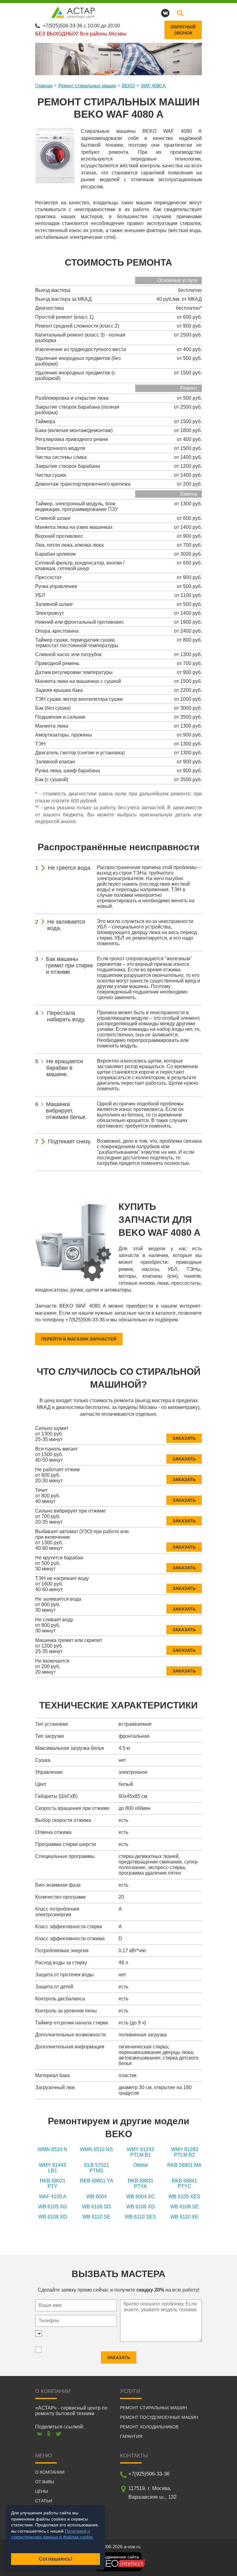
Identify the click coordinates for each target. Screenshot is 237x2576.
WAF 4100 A (53, 2196)
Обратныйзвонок (183, 30)
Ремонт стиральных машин (87, 86)
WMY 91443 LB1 (52, 2168)
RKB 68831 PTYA (141, 2184)
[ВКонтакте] (39, 2434)
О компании (50, 2472)
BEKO (128, 86)
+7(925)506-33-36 (63, 26)
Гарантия (131, 2436)
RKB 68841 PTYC (184, 2184)
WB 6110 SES (140, 2217)
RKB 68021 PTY (53, 2184)
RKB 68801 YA (97, 2181)
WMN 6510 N (52, 2149)
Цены (42, 2491)
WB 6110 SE (96, 2217)
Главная (44, 86)
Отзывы (45, 2482)
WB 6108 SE (185, 2207)
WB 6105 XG (53, 2207)
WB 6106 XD (141, 2207)
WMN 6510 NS (96, 2149)
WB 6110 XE (184, 2217)
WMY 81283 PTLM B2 (185, 2152)
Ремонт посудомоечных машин (159, 2417)
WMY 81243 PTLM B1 (140, 2152)
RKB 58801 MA (184, 2165)
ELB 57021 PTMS (97, 2168)
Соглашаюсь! (56, 2559)
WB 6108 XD (53, 2217)
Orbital (141, 2165)
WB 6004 (97, 2196)
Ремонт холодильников (149, 2427)
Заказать (184, 1438)
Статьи (44, 2501)
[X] (58, 2434)
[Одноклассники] (49, 2434)
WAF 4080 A (153, 86)
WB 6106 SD (96, 2207)
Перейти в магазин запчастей (79, 1339)
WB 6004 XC (141, 2196)
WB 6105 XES (184, 2196)
